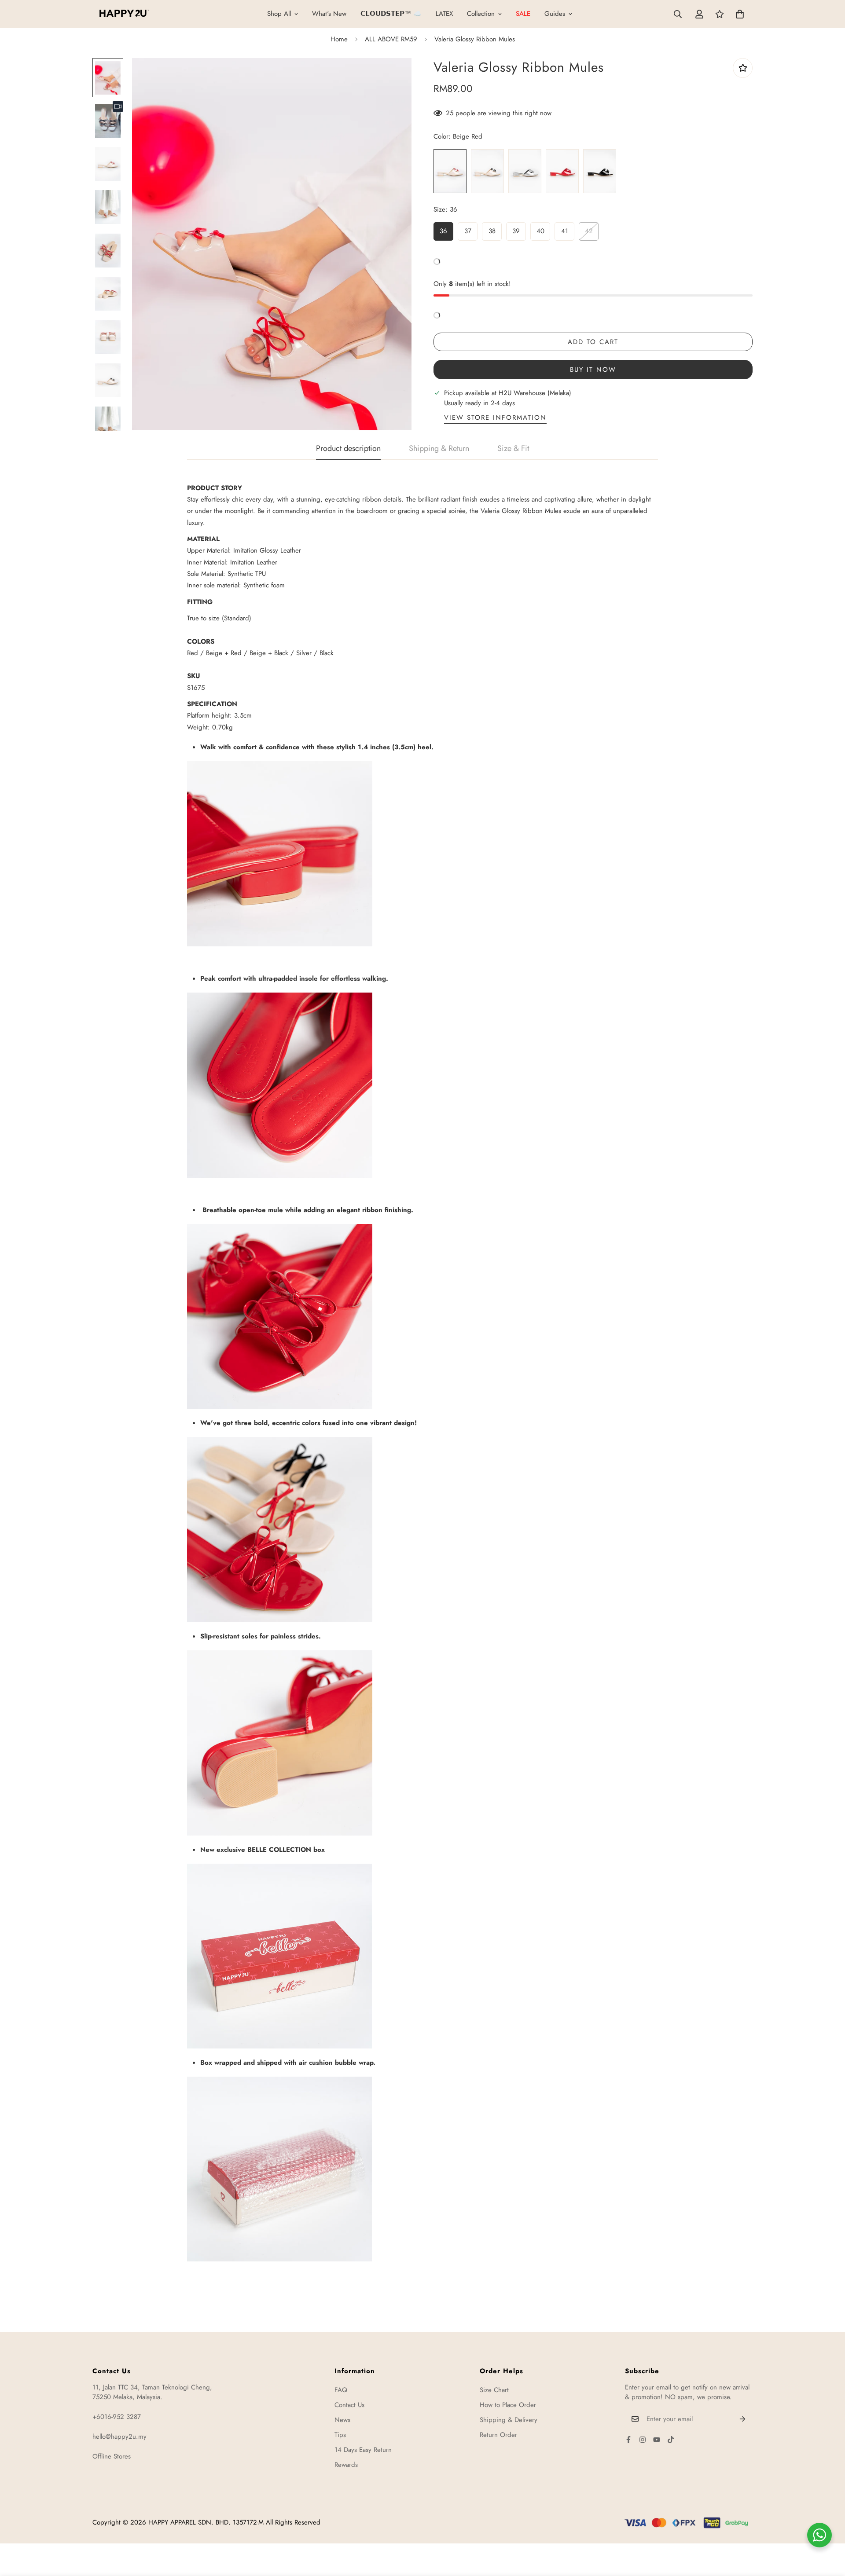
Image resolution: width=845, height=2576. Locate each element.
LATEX (444, 14)
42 (589, 231)
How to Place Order (508, 2405)
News (342, 2420)
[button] (740, 14)
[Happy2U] (124, 14)
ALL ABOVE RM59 (391, 39)
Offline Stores (112, 2456)
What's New (329, 14)
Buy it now (593, 370)
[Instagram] (643, 2440)
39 (516, 231)
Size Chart (494, 2390)
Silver (525, 171)
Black (600, 171)
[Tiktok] (671, 2440)
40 (540, 231)
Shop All (279, 14)
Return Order (498, 2435)
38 (492, 231)
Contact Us (349, 2405)
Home (339, 39)
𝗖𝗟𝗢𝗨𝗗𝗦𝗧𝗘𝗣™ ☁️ (391, 14)
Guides (555, 14)
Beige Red (450, 171)
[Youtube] (657, 2440)
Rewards (346, 2465)
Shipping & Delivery (509, 2420)
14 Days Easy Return (363, 2450)
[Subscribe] (743, 2419)
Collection (481, 14)
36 (443, 231)
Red (562, 171)
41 (565, 231)
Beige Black (487, 171)
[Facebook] (628, 2440)
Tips (340, 2435)
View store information (495, 418)
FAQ (341, 2390)
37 (468, 231)
